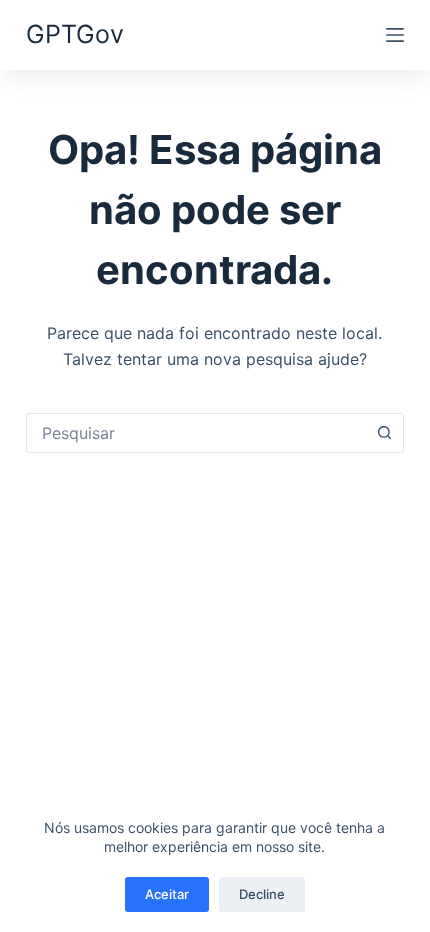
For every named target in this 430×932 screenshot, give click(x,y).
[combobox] (196, 433)
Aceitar (167, 894)
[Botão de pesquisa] (384, 433)
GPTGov (75, 34)
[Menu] (395, 35)
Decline (262, 894)
